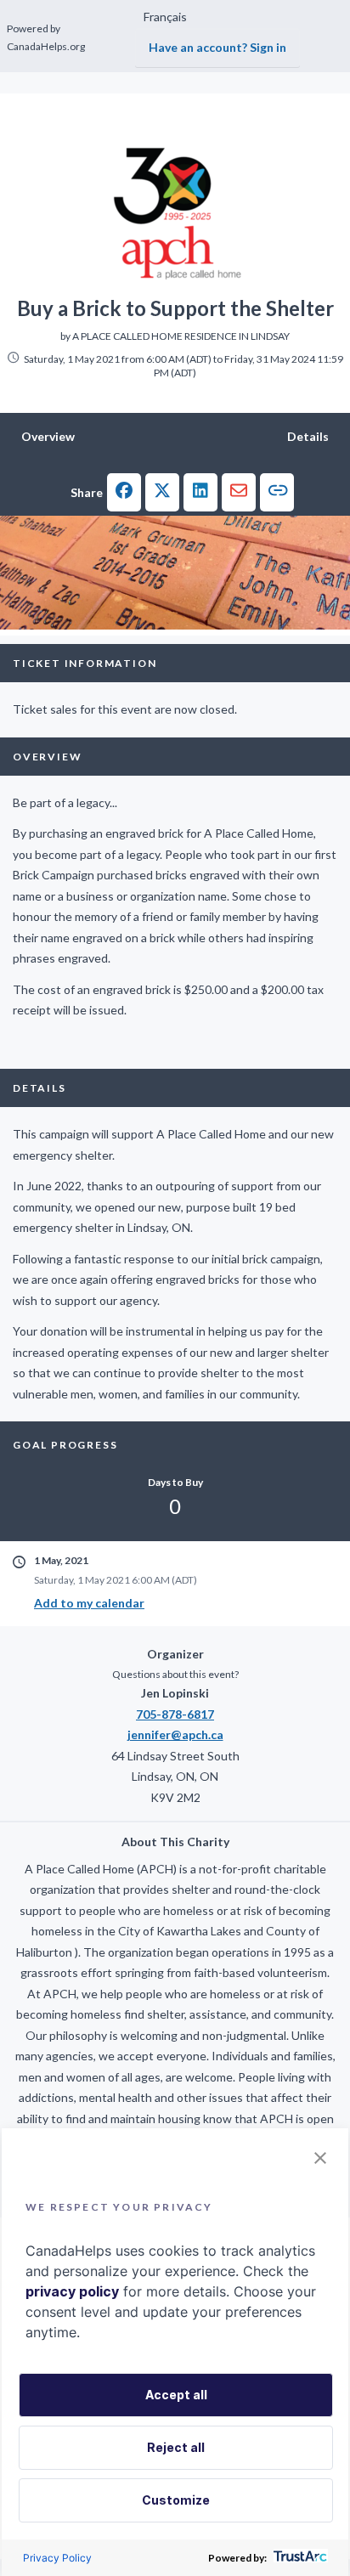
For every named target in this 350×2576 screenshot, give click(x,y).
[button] (124, 492)
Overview (48, 436)
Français (165, 17)
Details (308, 436)
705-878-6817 (175, 1714)
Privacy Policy (57, 2558)
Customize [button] (176, 2500)
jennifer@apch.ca (175, 1734)
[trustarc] (299, 2558)
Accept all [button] (176, 2395)
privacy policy (72, 2291)
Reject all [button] (176, 2447)
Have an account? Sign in (217, 47)
